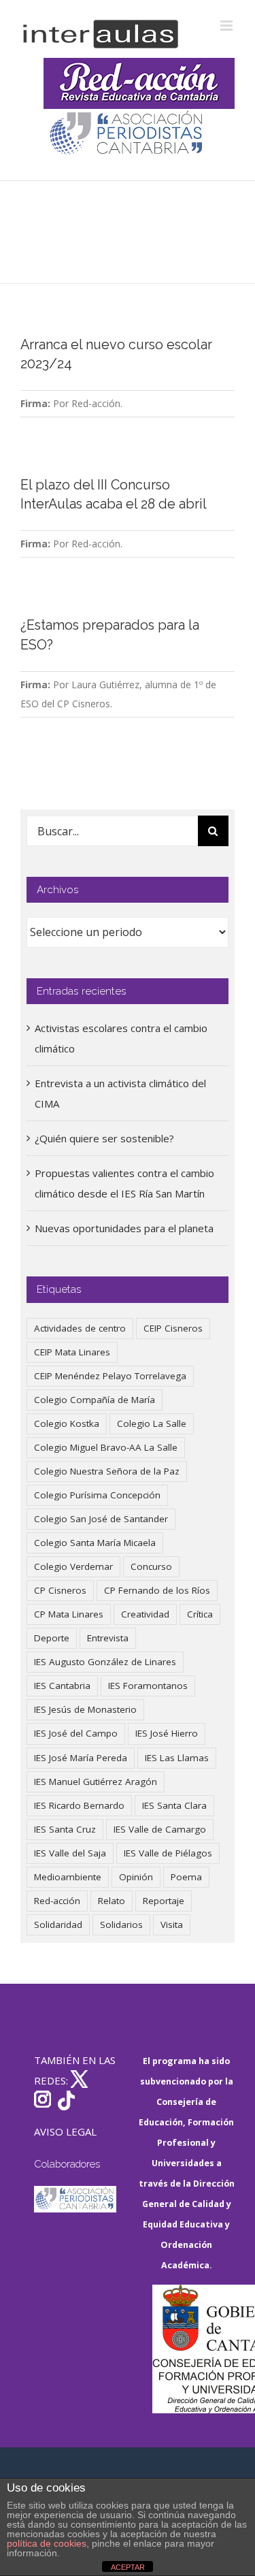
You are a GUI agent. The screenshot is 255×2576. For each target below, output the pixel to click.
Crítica (200, 1614)
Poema (186, 1877)
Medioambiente (68, 1877)
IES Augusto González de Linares (105, 1662)
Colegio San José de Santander (101, 1519)
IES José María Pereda (81, 1758)
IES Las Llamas (177, 1758)
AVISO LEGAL (65, 2131)
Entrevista (108, 1638)
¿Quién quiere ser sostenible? (104, 1138)
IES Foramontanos (148, 1686)
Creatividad (145, 1614)
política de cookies (47, 2543)
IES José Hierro (167, 1733)
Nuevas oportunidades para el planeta (124, 1228)
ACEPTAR (128, 2567)
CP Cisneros (60, 1590)
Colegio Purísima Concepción (97, 1495)
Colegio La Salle (152, 1423)
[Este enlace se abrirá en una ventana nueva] (194, 2349)
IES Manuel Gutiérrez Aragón (96, 1782)
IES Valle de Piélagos (168, 1853)
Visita (172, 1925)
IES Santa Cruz (65, 1829)
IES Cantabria (62, 1686)
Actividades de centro (80, 1328)
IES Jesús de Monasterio (85, 1709)
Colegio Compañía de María (95, 1400)
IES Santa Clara (174, 1805)
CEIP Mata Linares (72, 1352)
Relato (112, 1901)
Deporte (52, 1638)
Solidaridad (58, 1925)
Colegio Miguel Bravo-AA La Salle (106, 1447)
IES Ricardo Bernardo (79, 1805)
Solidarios (121, 1925)
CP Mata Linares (69, 1614)
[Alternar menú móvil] (227, 26)
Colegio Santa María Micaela (95, 1543)
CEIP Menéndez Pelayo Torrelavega (110, 1376)
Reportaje (164, 1901)
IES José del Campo (76, 1733)
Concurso (151, 1566)
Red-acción (57, 1901)
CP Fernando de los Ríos (157, 1590)
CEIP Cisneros (173, 1328)
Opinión (136, 1877)
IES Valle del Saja (70, 1853)
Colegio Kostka (67, 1423)
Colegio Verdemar (73, 1566)
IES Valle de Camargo (160, 1829)
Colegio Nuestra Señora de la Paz (107, 1471)
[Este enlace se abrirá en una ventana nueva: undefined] (128, 134)
